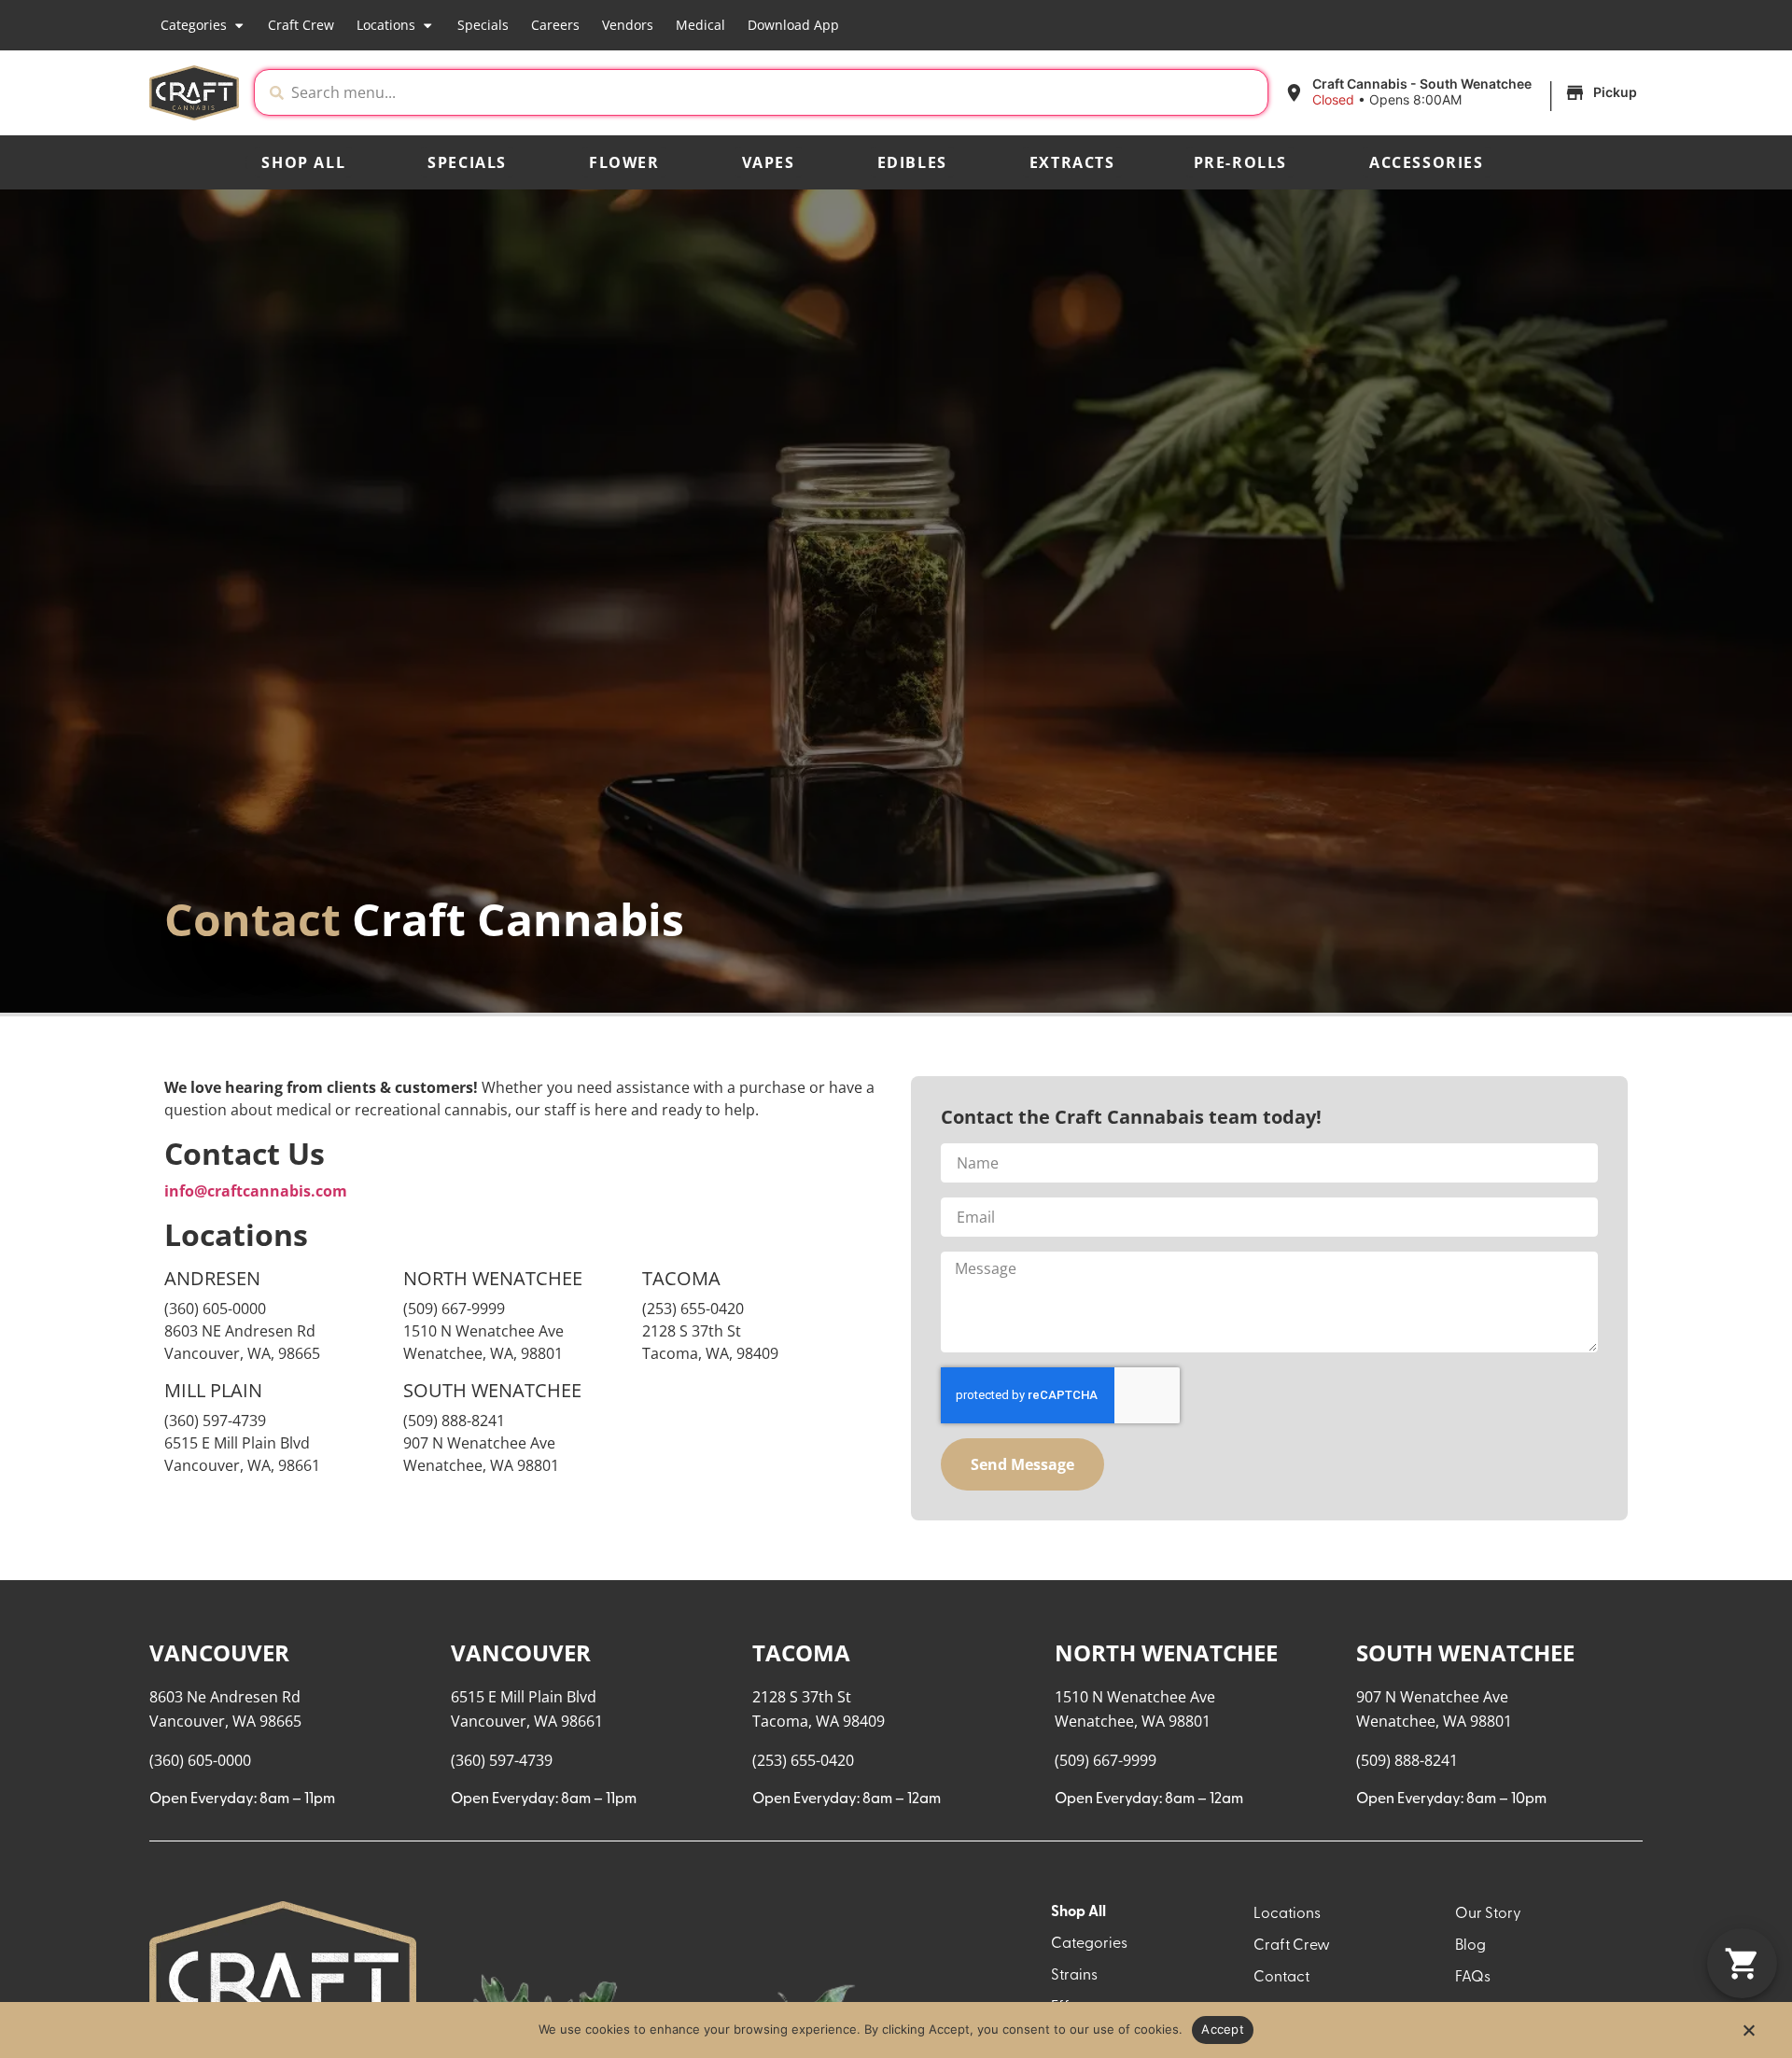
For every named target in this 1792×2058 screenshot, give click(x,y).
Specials (483, 25)
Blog (1470, 1946)
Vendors (628, 25)
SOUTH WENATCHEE (1465, 1652)
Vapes (769, 162)
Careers (555, 25)
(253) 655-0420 (693, 1309)
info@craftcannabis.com (256, 1191)
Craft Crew (301, 25)
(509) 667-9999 (454, 1309)
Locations (386, 25)
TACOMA (801, 1652)
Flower (624, 162)
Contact (1281, 1978)
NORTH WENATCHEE (1166, 1652)
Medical (700, 25)
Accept (1223, 2029)
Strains (1074, 1976)
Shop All (303, 162)
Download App (793, 25)
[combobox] (776, 92)
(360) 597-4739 (215, 1421)
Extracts (1072, 162)
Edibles (912, 162)
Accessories (1427, 162)
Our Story (1488, 1914)
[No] (1748, 2036)
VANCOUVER (219, 1652)
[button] (1463, 92)
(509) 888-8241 (1407, 1760)
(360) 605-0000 (215, 1309)
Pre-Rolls (1240, 162)
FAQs (1473, 1978)
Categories (194, 25)
